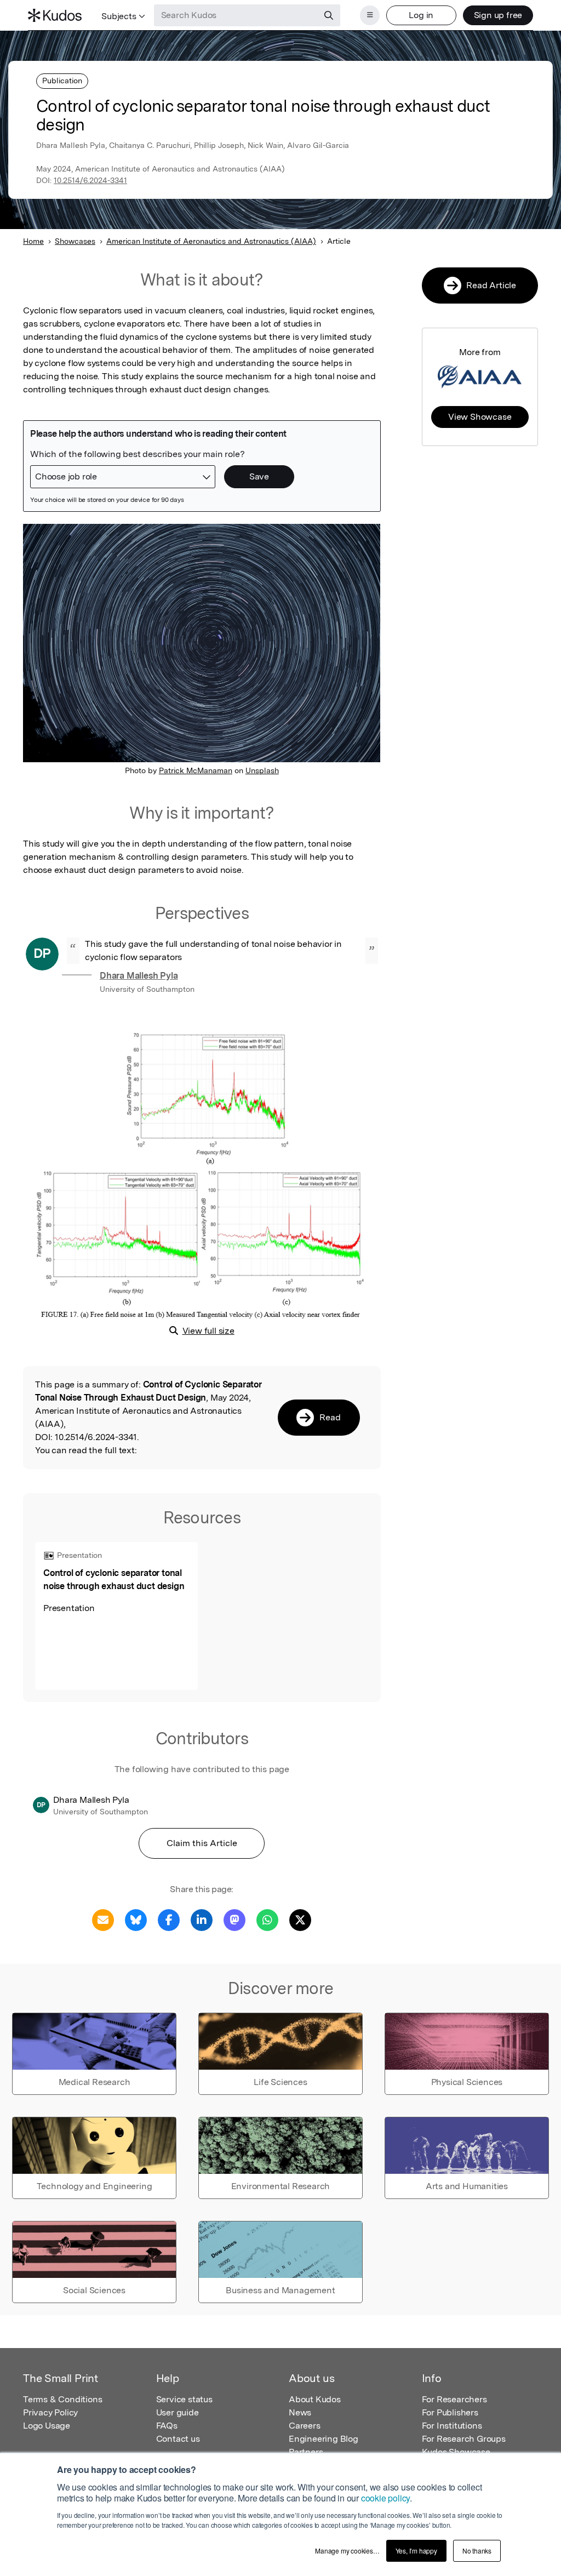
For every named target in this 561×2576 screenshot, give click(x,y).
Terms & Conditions (62, 2399)
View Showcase (480, 417)
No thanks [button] (477, 2551)
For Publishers (450, 2412)
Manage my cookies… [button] (347, 2551)
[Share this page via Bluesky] (136, 1919)
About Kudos (315, 2399)
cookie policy (385, 2498)
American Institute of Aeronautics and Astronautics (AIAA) (211, 241)
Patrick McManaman (196, 770)
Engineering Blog (324, 2439)
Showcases (75, 241)
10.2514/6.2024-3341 (90, 180)
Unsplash (262, 770)
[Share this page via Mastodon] (234, 1919)
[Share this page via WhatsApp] (267, 1919)
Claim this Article (202, 1843)
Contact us (178, 2439)
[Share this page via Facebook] (169, 1919)
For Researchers (454, 2399)
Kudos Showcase (456, 2452)
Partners (306, 2452)
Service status (184, 2399)
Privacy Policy (50, 2412)
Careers (305, 2426)
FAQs (167, 2426)
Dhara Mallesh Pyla (139, 976)
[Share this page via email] (103, 1919)
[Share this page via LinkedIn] (202, 1919)
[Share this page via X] (300, 1919)
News (300, 2412)
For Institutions (452, 2426)
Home (33, 241)
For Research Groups (464, 2439)
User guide (178, 2412)
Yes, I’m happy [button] (416, 2551)
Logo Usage (47, 2426)
